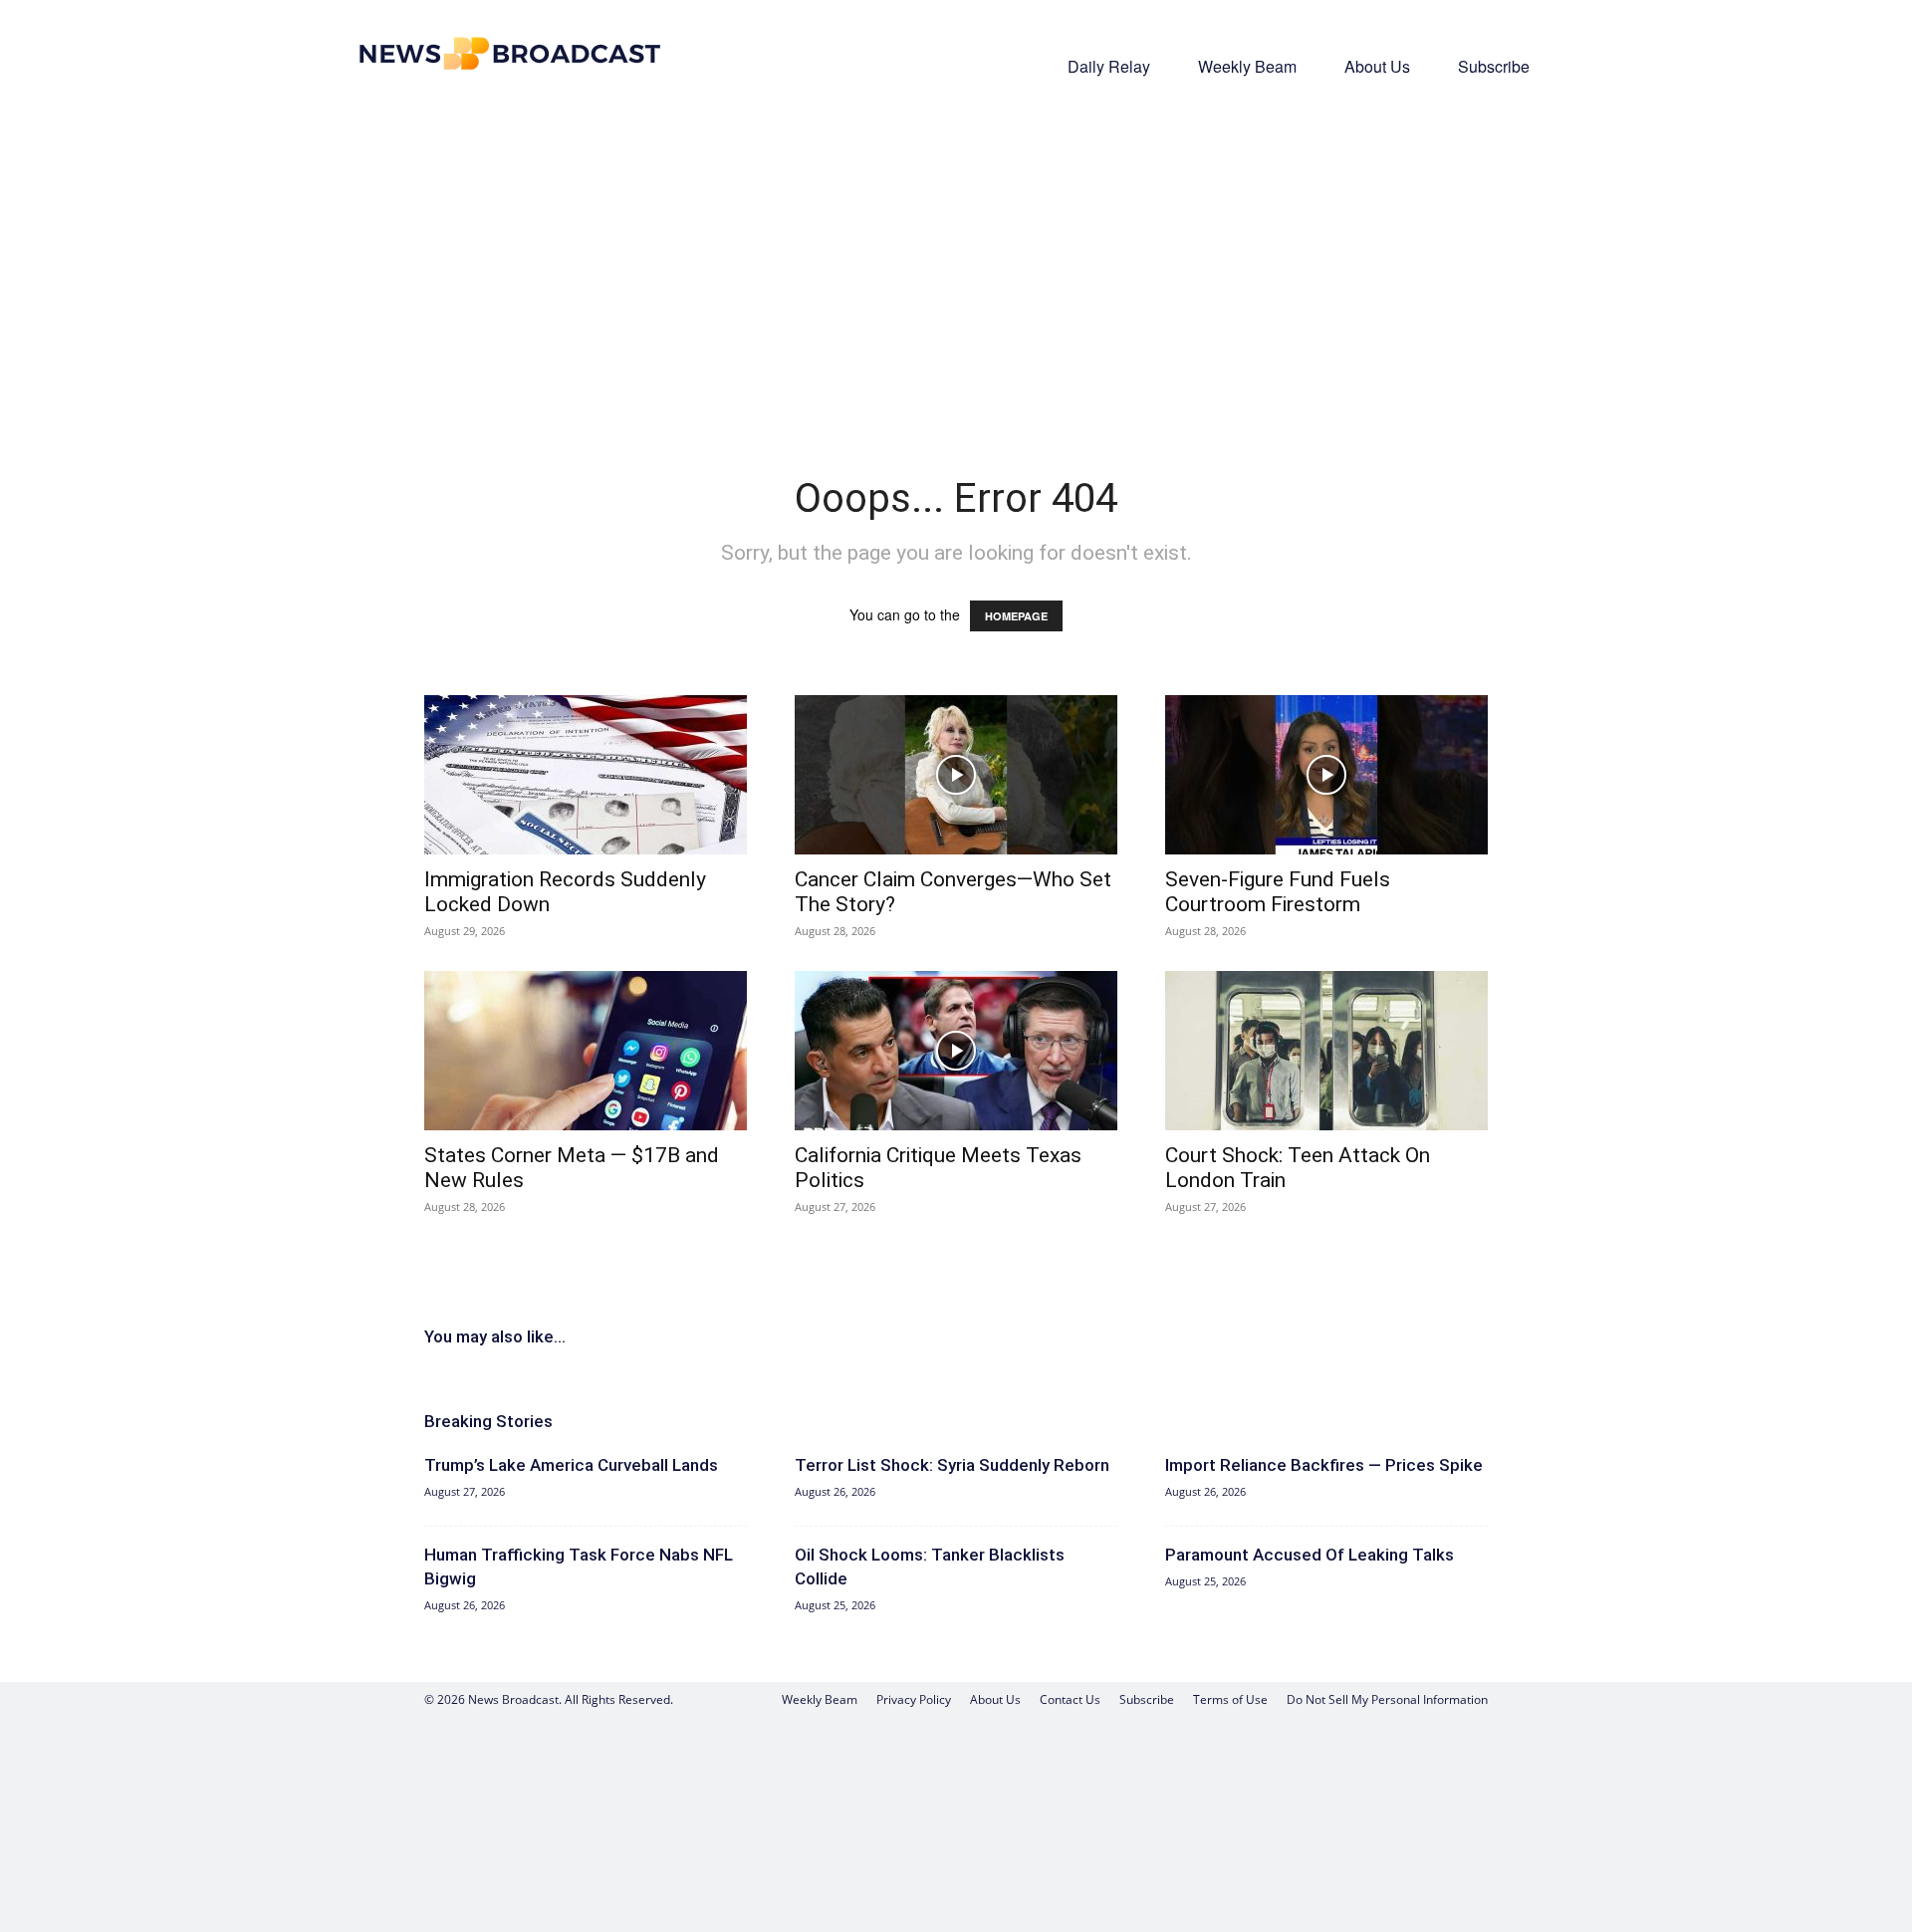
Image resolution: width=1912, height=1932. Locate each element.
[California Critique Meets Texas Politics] (956, 1051)
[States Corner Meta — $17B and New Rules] (586, 1051)
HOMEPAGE (1016, 616)
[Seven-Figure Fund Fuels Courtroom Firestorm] (1326, 775)
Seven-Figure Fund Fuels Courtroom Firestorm (1278, 892)
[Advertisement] (956, 255)
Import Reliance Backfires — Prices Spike (1324, 1465)
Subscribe (1494, 66)
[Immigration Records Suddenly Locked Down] (586, 775)
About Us (1377, 66)
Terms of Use (1230, 1699)
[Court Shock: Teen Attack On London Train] (1326, 1051)
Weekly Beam (1247, 66)
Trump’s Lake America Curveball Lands (571, 1465)
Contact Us (1070, 1699)
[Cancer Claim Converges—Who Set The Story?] (956, 775)
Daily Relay (1109, 66)
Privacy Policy (914, 1699)
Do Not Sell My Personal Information (1387, 1699)
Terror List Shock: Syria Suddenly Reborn (952, 1465)
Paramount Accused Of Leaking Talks (1310, 1555)
